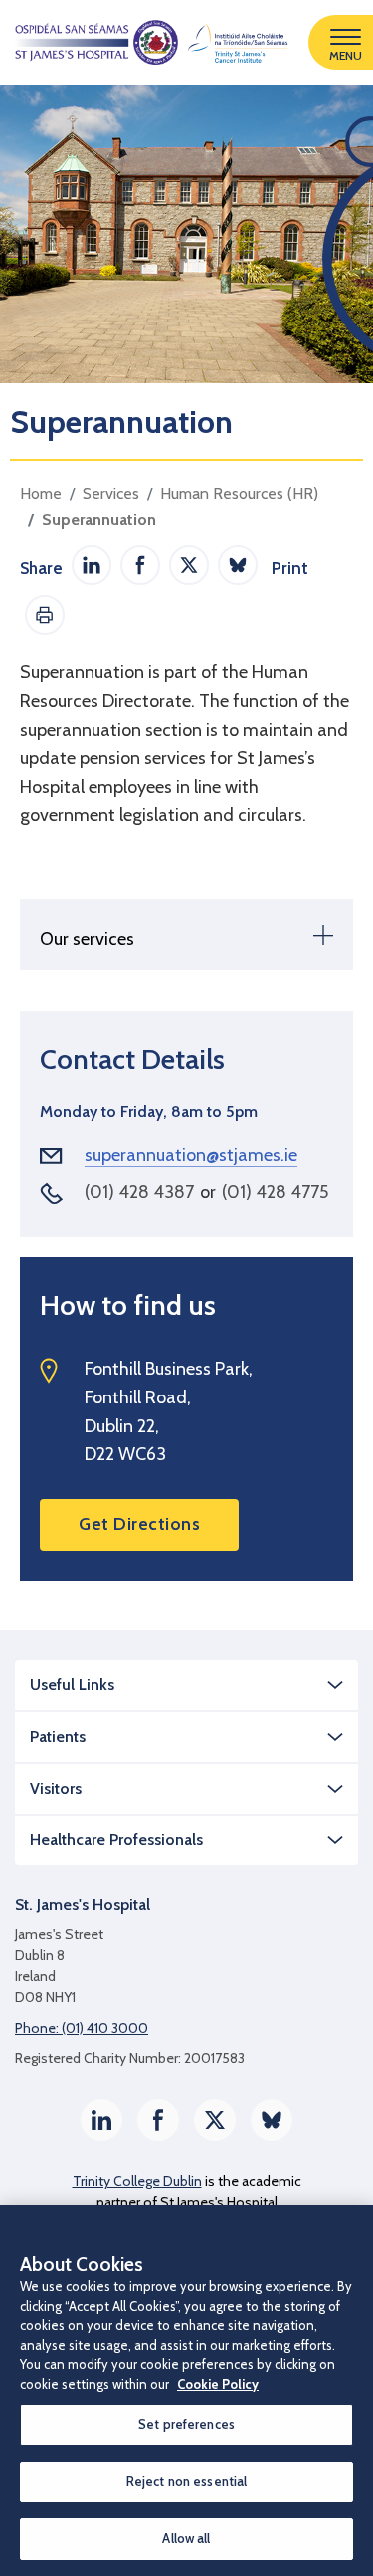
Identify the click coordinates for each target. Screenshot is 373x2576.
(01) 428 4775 (275, 1192)
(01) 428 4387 (139, 1192)
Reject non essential (187, 2481)
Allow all (186, 2538)
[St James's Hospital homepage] (144, 42)
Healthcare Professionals (116, 1840)
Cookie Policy (218, 2384)
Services (111, 493)
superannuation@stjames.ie (191, 1155)
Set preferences (186, 2424)
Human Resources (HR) (239, 493)
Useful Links (72, 1685)
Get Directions (139, 1524)
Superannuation (99, 519)
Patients (58, 1736)
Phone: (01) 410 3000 (82, 2028)
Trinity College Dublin (137, 2181)
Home (41, 493)
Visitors (56, 1788)
